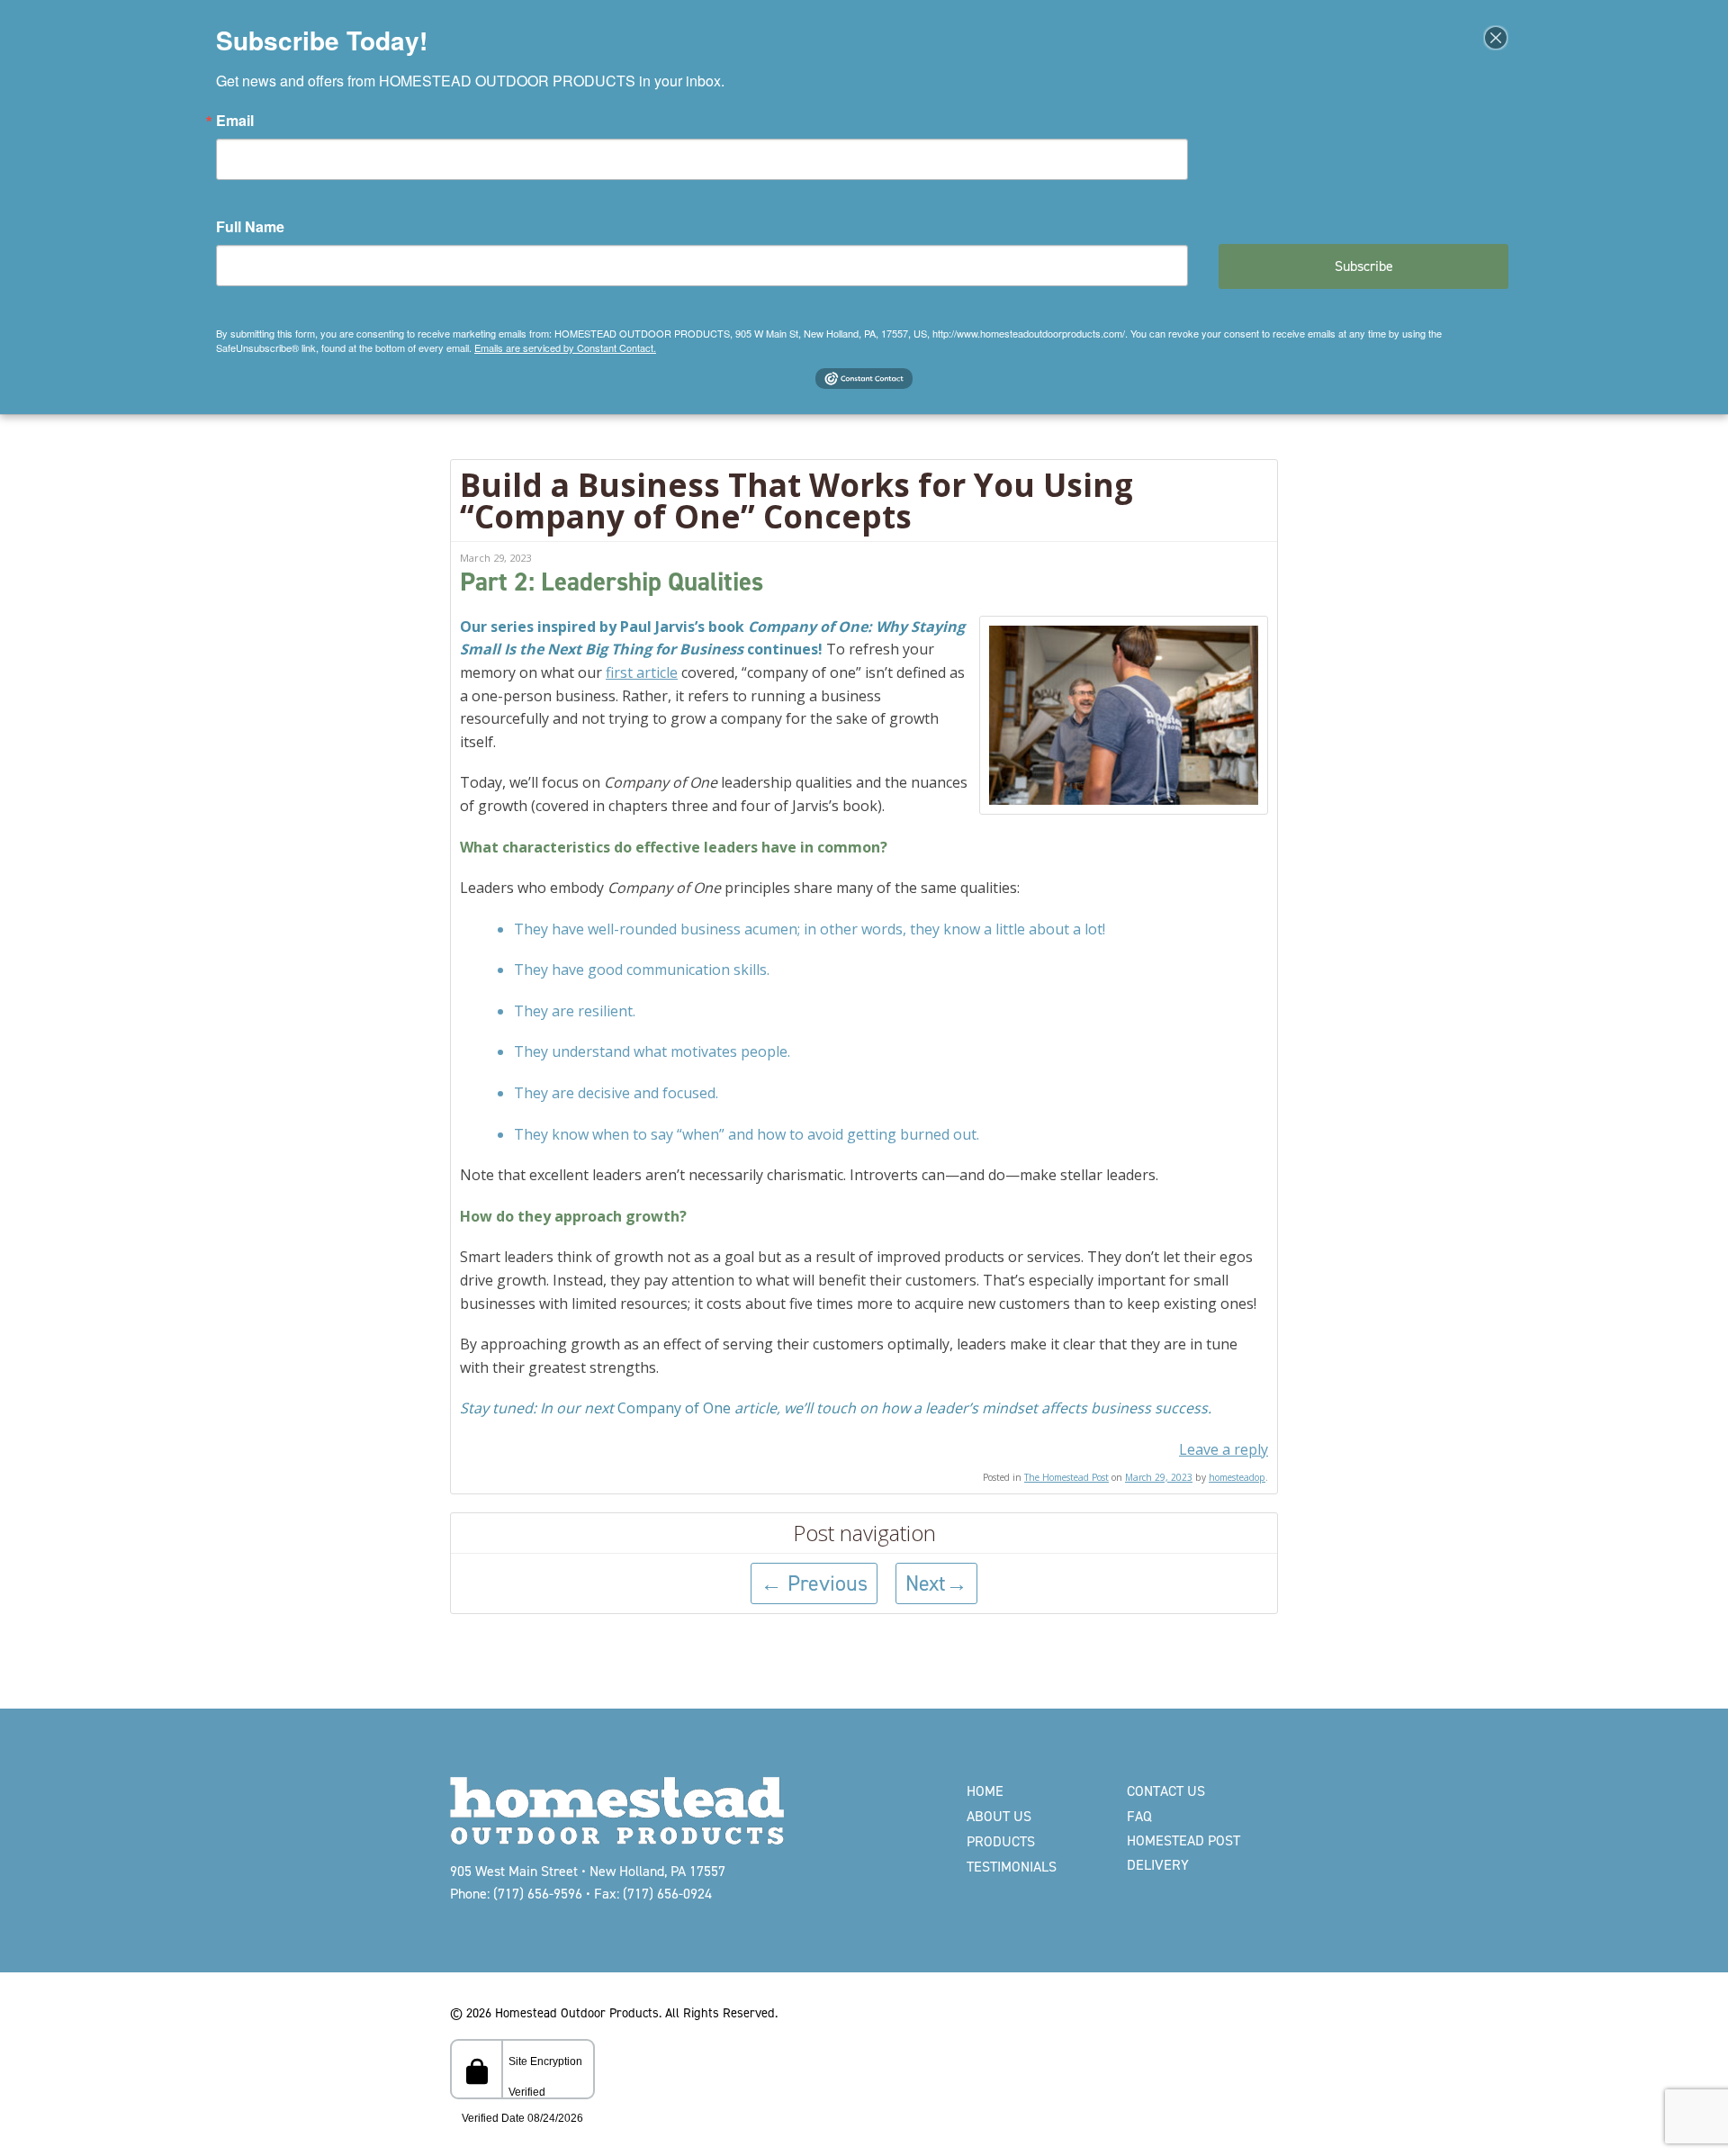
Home (985, 1791)
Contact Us (1166, 1791)
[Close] (1496, 38)
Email (235, 121)
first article (642, 672)
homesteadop (1237, 1477)
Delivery (1158, 1865)
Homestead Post (1183, 1840)
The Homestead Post (1066, 1477)
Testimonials (1012, 1867)
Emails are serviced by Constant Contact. (565, 347)
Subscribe (1364, 266)
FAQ (1139, 1816)
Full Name (250, 227)
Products (1001, 1841)
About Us (999, 1816)
